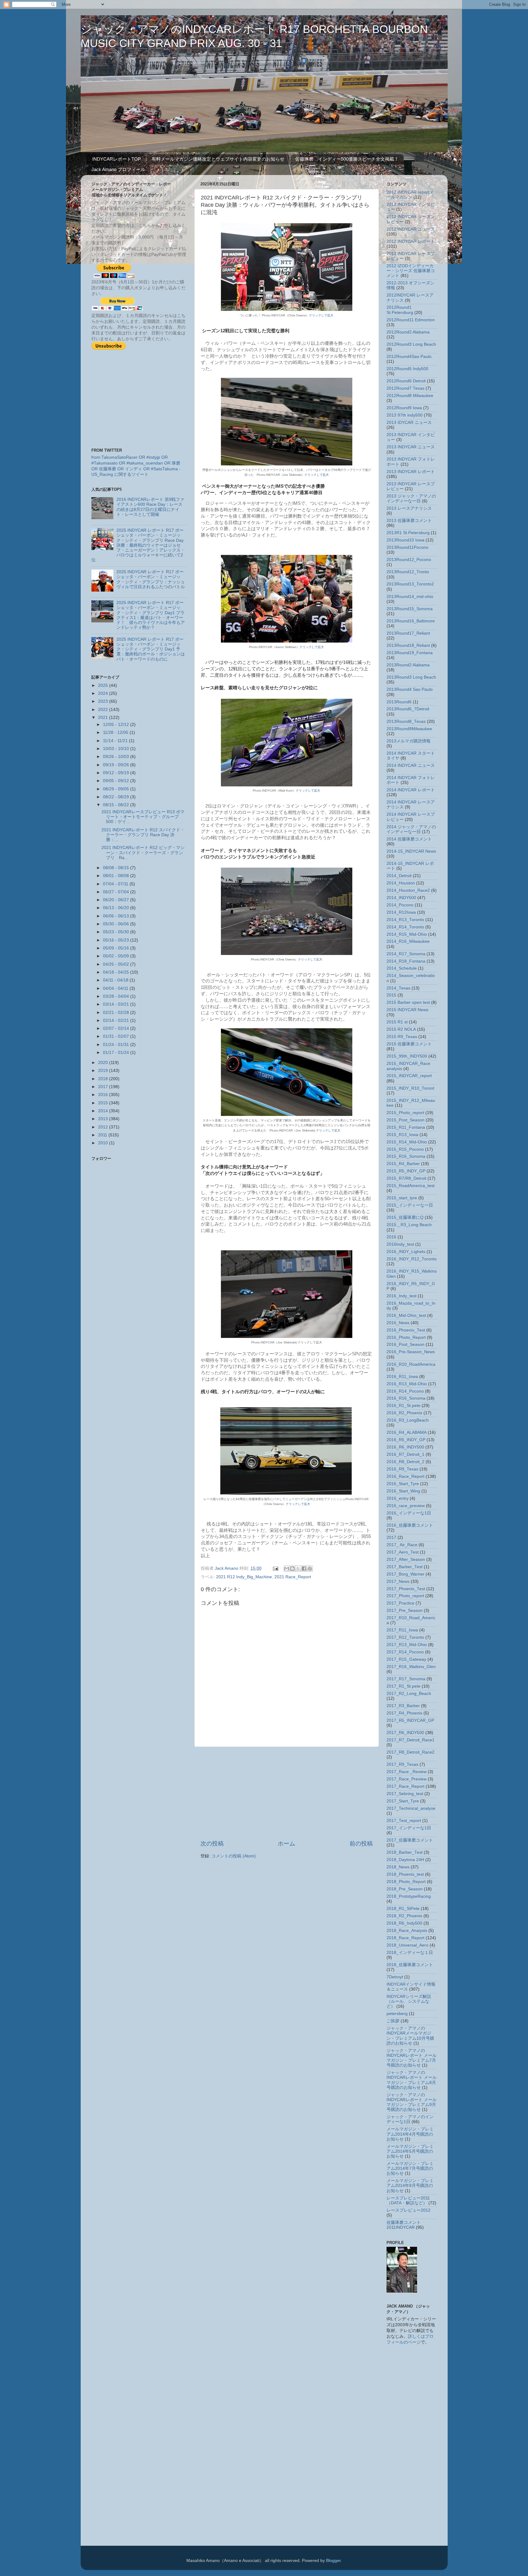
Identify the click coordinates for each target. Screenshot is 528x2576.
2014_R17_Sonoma (406, 954)
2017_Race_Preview (407, 1779)
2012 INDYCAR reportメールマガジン (410, 195)
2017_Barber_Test (405, 1567)
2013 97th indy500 (405, 415)
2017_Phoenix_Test (406, 1589)
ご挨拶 (393, 2021)
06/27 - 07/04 (117, 892)
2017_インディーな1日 (409, 1828)
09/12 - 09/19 (117, 773)
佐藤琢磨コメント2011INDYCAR (404, 2225)
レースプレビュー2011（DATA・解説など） (408, 2201)
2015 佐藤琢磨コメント (409, 1044)
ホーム (286, 1844)
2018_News (398, 1867)
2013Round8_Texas (406, 721)
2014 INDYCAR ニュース (411, 765)
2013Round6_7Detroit (408, 709)
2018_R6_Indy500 (404, 1923)
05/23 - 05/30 (117, 932)
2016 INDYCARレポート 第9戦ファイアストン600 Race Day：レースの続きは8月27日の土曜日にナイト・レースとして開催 (150, 507)
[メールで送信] (287, 1569)
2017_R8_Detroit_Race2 (411, 1752)
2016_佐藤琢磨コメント (410, 1525)
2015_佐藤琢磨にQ (405, 1217)
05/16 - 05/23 (117, 940)
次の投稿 (212, 1844)
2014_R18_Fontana (406, 961)
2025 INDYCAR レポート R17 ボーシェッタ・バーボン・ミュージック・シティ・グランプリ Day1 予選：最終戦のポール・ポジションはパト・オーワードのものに (151, 649)
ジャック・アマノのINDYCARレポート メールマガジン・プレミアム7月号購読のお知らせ (412, 2058)
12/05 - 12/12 (117, 725)
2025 (104, 685)
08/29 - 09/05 (117, 789)
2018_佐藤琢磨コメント (410, 1965)
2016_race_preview (406, 1506)
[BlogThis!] (292, 1569)
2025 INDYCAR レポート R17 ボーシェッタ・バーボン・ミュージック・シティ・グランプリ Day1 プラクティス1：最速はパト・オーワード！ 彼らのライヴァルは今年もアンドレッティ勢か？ (151, 615)
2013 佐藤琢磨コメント (409, 521)
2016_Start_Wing (403, 1491)
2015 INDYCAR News (407, 1010)
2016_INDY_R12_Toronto (412, 1259)
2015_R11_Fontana (406, 1127)
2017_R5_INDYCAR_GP (410, 1720)
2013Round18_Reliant (408, 645)
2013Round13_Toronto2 (410, 584)
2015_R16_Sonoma (406, 1156)
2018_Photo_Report (406, 1882)
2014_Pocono (400, 905)
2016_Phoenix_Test (406, 1330)
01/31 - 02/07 (117, 1036)
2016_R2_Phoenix (404, 1413)
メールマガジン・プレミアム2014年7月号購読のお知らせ (410, 2168)
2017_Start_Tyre (403, 1801)
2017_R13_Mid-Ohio (407, 1645)
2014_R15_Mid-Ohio (407, 934)
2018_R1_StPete (403, 1909)
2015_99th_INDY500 (407, 1056)
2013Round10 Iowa (405, 540)
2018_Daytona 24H (405, 1860)
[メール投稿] (275, 1568)
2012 (104, 1127)
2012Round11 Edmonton (411, 320)
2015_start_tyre (402, 1198)
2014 (104, 1111)
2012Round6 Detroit (406, 381)
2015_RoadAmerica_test (411, 1186)
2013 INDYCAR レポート (411, 472)
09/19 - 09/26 (117, 765)
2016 (104, 1095)
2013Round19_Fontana (410, 653)
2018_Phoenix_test (405, 1874)
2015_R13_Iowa (402, 1135)
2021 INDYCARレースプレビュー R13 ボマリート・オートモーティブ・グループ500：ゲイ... (143, 817)
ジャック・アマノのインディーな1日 (410, 2119)
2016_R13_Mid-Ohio (407, 1384)
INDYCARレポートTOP (117, 159)
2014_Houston (401, 883)
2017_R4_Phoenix (404, 1713)
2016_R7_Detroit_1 (405, 1454)
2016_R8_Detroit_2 (405, 1462)
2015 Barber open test (408, 1002)
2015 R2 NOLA (401, 1029)
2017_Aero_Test (403, 1552)
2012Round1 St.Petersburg (400, 310)
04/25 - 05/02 (117, 964)
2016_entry (398, 1498)
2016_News (398, 1323)
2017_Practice (400, 1603)
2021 (104, 718)
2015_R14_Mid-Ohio (407, 1142)
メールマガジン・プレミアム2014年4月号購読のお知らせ (410, 2134)
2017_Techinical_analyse (411, 1808)
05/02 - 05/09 (117, 956)
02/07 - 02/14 (117, 1028)
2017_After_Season (406, 1559)
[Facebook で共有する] (304, 1569)
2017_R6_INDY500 (405, 1733)
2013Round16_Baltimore (411, 621)
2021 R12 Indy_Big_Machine (244, 1577)
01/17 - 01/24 (117, 1053)
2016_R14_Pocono (405, 1391)
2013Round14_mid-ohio (410, 597)
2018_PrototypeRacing (409, 1896)
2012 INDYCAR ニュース (411, 229)
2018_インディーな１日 (410, 1953)
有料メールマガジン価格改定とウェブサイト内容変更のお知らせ (218, 159)
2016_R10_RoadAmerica (411, 1364)
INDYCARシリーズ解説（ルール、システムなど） (409, 2001)
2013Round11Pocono (407, 547)
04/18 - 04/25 (117, 972)
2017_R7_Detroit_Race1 (411, 1740)
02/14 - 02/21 (117, 1020)
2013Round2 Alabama (408, 665)
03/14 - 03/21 (117, 1004)
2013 (104, 1119)
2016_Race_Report (405, 1476)
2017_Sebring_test (405, 1794)
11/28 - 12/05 (116, 732)
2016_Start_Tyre (403, 1484)
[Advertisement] (287, 1793)
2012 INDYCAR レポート (411, 241)
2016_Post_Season (405, 1344)
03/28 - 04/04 (117, 996)
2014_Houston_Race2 (408, 890)
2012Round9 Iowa (404, 408)
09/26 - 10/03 (117, 757)
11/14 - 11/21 (116, 741)
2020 (104, 1063)
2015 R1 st (397, 1022)
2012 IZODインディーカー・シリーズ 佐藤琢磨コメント (411, 271)
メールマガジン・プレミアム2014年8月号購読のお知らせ (410, 2186)
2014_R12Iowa (401, 912)
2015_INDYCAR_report (409, 1076)
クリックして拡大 (321, 315)
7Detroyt (395, 1977)
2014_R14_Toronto (405, 927)
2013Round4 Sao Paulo (410, 689)
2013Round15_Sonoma (410, 609)
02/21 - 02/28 (117, 1013)
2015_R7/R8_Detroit (406, 1178)
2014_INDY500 (401, 898)
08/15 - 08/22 (117, 805)
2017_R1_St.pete (403, 1686)
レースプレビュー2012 (409, 2210)
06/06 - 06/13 (117, 916)
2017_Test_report (404, 1821)
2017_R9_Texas (402, 1764)
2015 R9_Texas (402, 1037)
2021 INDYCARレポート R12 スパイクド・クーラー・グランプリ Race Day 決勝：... (143, 835)
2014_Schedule (402, 968)
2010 (104, 1143)
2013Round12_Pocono (409, 560)
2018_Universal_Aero (407, 1945)
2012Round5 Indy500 (407, 369)
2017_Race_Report (405, 1786)
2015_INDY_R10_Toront (410, 1088)
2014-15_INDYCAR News (411, 851)
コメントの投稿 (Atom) (234, 1856)
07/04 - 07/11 (116, 884)
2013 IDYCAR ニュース (409, 423)
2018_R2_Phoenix (404, 1916)
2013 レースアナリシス (409, 508)
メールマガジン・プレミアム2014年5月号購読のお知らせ (410, 2151)
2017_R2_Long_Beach (409, 1694)
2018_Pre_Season (405, 1889)
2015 (104, 1103)
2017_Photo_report (405, 1596)
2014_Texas (398, 988)
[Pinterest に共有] (310, 1569)
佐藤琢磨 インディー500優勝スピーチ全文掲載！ (347, 159)
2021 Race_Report (293, 1577)
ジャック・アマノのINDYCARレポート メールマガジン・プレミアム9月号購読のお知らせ (412, 2102)
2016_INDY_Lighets (406, 1252)
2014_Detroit (399, 876)
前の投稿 (361, 1844)
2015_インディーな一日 (410, 1205)
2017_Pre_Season (405, 1610)
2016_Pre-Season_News (411, 1352)
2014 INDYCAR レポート (411, 790)
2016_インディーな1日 (409, 1513)
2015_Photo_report (405, 1113)
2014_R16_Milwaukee (408, 941)
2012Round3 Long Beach (411, 344)
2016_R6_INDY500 (405, 1447)
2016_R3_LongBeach (408, 1420)
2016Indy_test (400, 1244)
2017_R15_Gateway (406, 1659)
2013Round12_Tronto (408, 572)
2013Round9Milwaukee (409, 729)
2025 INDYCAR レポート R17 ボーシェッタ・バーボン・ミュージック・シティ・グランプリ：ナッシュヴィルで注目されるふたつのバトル (151, 579)
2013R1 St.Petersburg (408, 533)
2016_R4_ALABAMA (407, 1432)
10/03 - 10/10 (117, 749)
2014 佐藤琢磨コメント (409, 839)
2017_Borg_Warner (405, 1574)
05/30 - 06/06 (117, 924)
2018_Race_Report (405, 1938)
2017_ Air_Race (402, 1545)
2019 (104, 1071)
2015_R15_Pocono (405, 1149)
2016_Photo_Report (406, 1337)
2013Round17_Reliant (408, 633)
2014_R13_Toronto (405, 920)
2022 (104, 710)
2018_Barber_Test (405, 1852)
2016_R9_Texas (402, 1469)
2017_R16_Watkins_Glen (411, 1667)
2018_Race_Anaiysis (407, 1931)
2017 (104, 1087)
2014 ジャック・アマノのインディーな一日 (411, 829)
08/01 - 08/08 (117, 876)
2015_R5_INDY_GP (406, 1171)
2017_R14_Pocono (405, 1652)
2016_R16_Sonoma (406, 1398)
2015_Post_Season (405, 1120)
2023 (104, 701)
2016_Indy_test (402, 1296)
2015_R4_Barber (403, 1164)
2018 (104, 1079)
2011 (103, 1135)
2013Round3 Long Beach (411, 677)
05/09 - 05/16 (117, 948)
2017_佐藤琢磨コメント (410, 1840)
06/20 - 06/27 (117, 900)
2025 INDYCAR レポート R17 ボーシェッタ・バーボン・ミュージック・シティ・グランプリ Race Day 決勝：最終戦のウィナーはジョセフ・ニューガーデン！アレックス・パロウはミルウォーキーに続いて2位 (138, 545)
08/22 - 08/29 (117, 797)
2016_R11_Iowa (402, 1377)
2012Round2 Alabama (408, 332)
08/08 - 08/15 (117, 868)
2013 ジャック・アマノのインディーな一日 (411, 499)
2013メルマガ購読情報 (409, 741)
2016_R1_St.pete (403, 1406)
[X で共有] (298, 1569)
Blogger (333, 2561)
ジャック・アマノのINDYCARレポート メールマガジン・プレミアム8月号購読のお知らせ (412, 2080)
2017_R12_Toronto (405, 1637)
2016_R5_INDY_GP (406, 1440)
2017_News (398, 1581)
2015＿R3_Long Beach (409, 1225)
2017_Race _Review (407, 1772)
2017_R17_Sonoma (406, 1679)
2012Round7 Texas (405, 388)
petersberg (397, 2014)
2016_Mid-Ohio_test (406, 1315)
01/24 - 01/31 (117, 1045)
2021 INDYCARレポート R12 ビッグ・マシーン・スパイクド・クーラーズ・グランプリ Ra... (143, 853)
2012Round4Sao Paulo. (410, 357)
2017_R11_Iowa (402, 1630)
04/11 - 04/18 (116, 980)
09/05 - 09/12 (117, 781)
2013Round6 (399, 702)
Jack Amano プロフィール (118, 169)
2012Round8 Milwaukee (410, 396)
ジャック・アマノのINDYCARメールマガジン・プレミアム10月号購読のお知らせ (410, 2036)
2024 (104, 693)
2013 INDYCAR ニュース (411, 447)
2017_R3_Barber (403, 1706)
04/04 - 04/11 (116, 988)
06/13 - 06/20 (117, 908)
